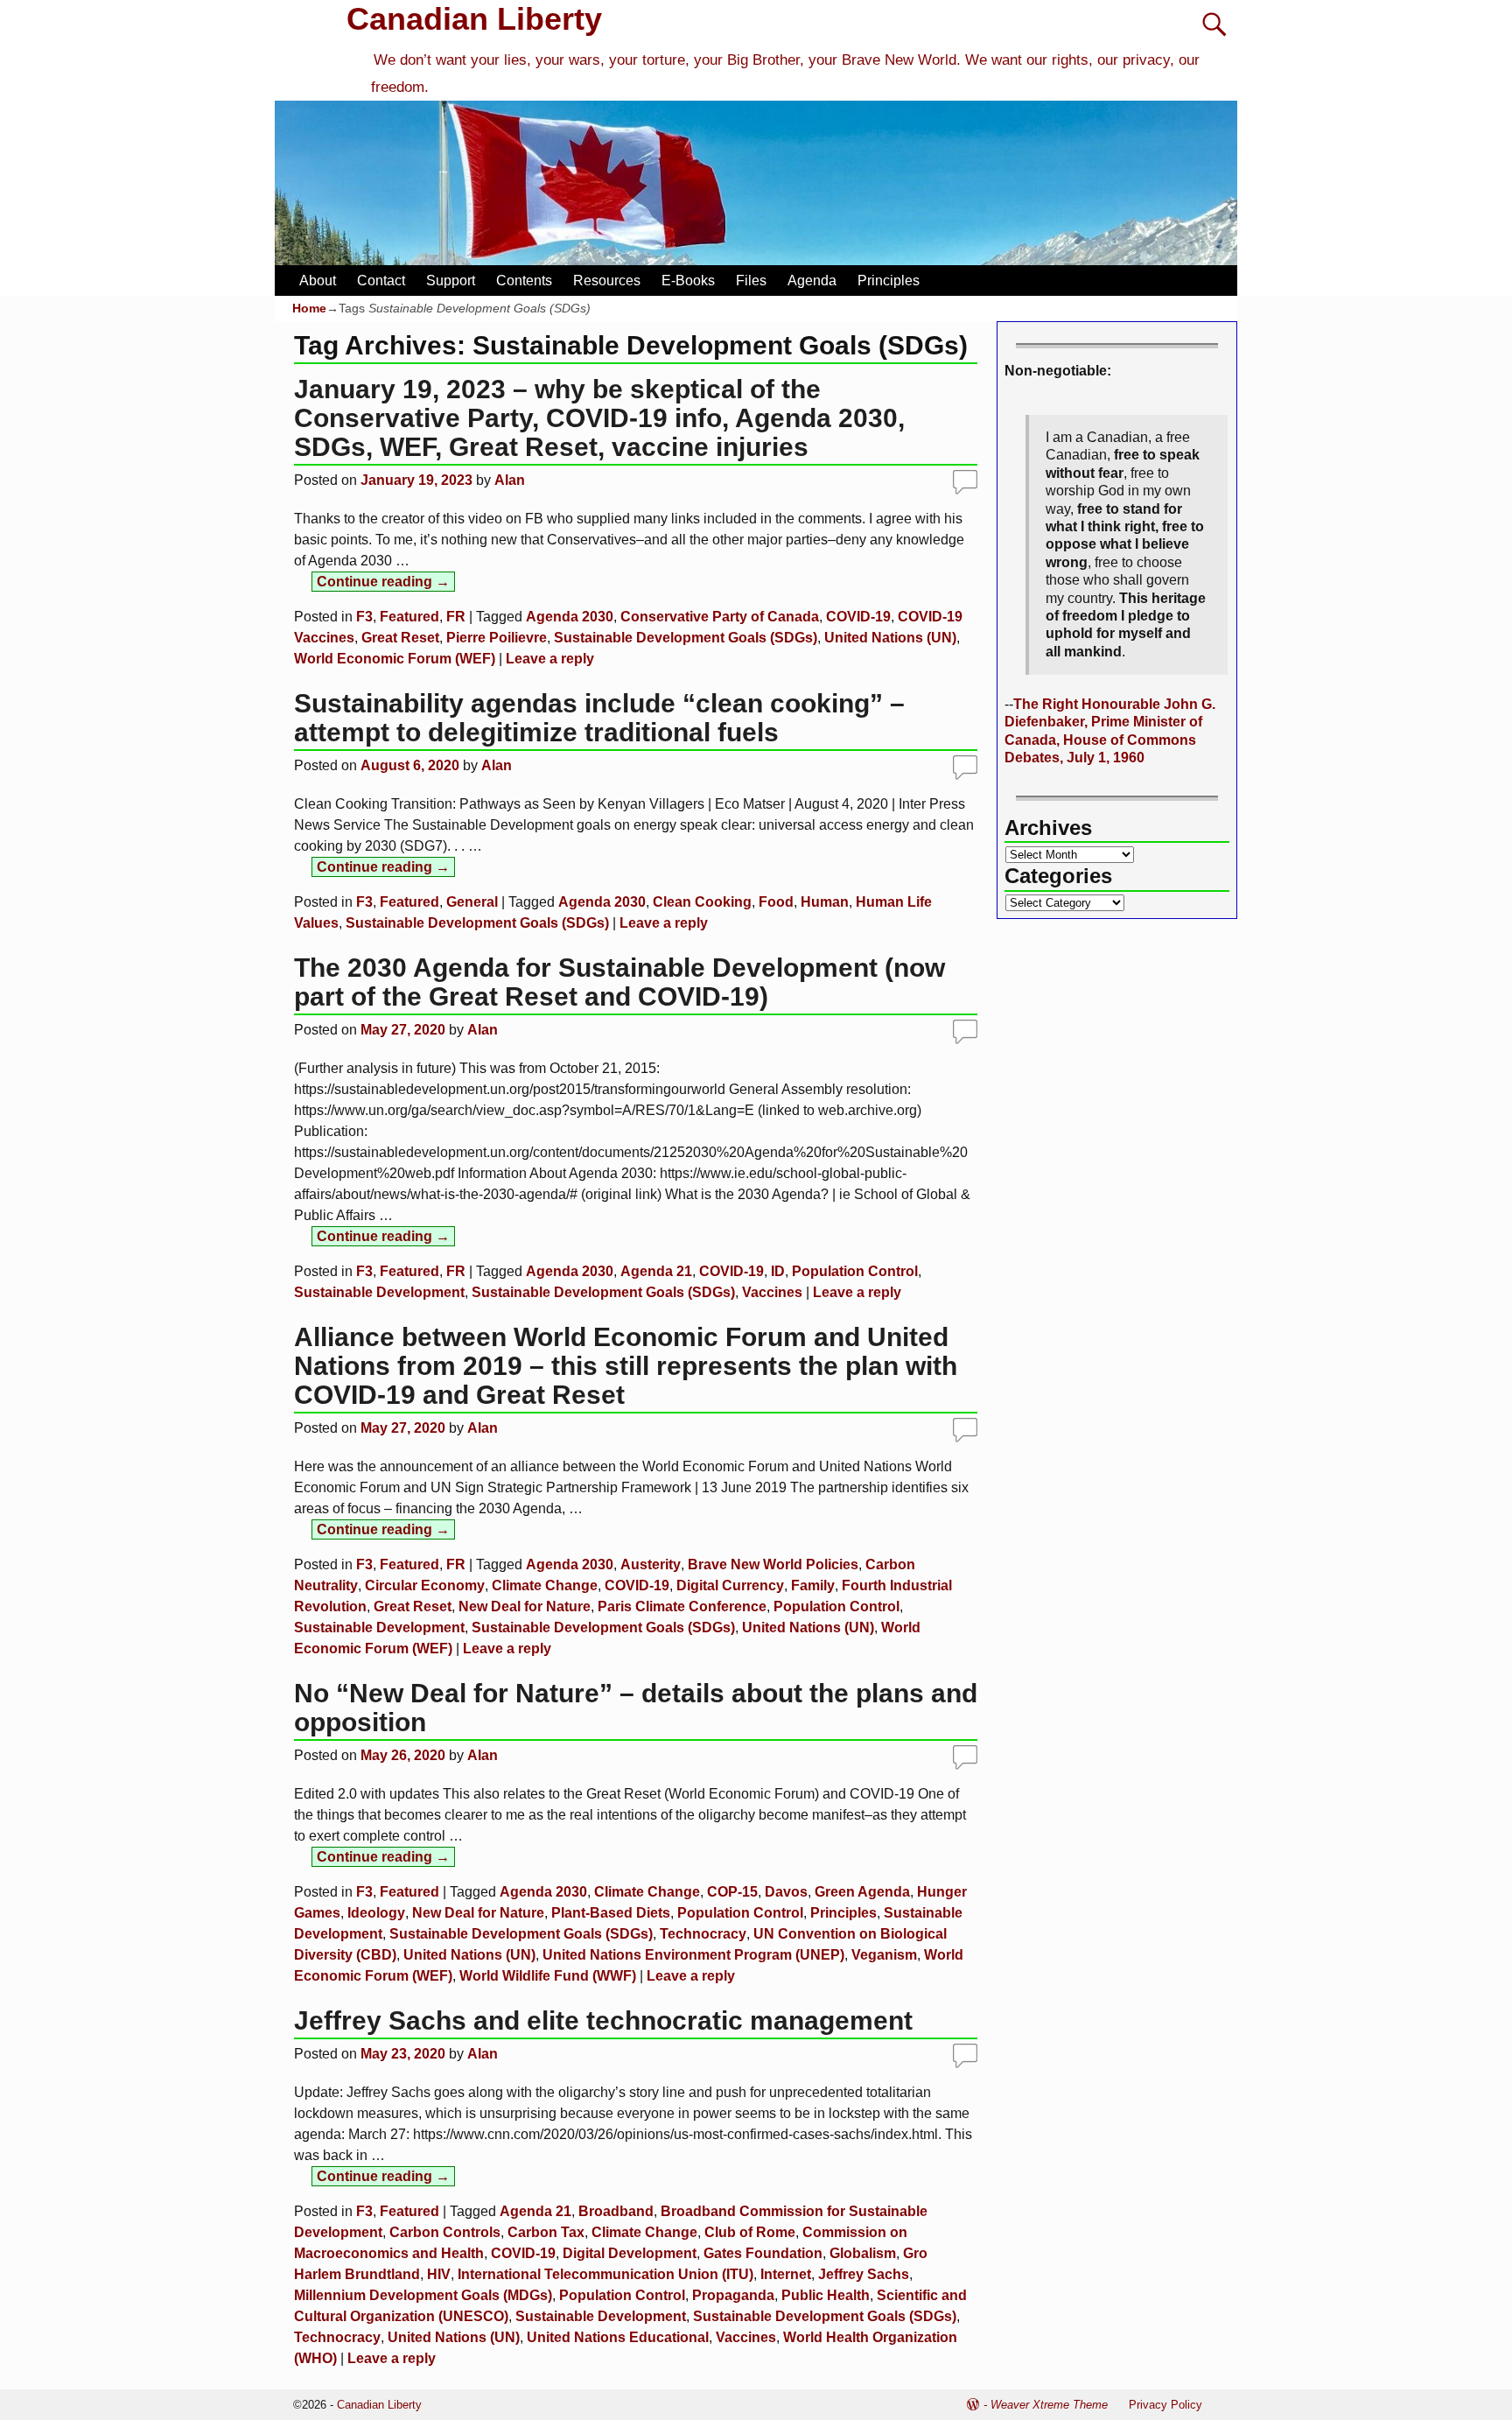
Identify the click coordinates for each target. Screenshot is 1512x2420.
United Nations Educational (618, 2337)
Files (751, 281)
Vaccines (772, 1292)
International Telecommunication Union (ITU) (605, 2274)
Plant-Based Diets (611, 1913)
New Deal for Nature (525, 1606)
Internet (786, 2274)
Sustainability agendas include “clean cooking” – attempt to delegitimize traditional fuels (599, 718)
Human (825, 902)
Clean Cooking (702, 902)
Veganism (884, 1955)
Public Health (826, 2295)
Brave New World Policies (773, 1564)
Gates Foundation (763, 2253)
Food (776, 902)
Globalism (863, 2253)
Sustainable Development (379, 1292)
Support (451, 281)
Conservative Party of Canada (720, 617)
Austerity (651, 1564)
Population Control (855, 1271)
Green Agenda (862, 1892)
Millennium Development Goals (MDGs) (423, 2295)
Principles (889, 281)
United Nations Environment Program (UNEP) (693, 1955)
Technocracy (703, 1934)
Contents (524, 281)
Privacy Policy (1165, 2405)
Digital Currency (730, 1585)
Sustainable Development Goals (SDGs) (686, 638)
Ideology (376, 1913)
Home (309, 308)
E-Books (688, 281)
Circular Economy (425, 1585)
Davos (786, 1892)
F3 (364, 617)
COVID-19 (858, 617)
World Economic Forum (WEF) (395, 659)
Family (813, 1585)
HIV (439, 2274)
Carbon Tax (546, 2232)
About (318, 281)
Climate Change (545, 1585)
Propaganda (733, 2295)
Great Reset (400, 638)
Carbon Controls (445, 2232)
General (472, 902)
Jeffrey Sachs (864, 2274)
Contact (381, 281)
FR (456, 617)
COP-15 (732, 1892)
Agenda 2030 (570, 617)
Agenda (812, 281)
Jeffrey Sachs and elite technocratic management (603, 2020)
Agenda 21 (656, 1271)
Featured (409, 617)
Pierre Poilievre (497, 638)
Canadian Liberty (474, 19)
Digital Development (630, 2253)
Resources (607, 281)
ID (778, 1271)
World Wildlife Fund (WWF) (548, 1976)
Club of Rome (750, 2232)
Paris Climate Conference (682, 1606)
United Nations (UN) (890, 638)
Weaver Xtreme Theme (1049, 2405)
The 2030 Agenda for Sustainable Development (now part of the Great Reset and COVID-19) (619, 982)
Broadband (616, 2211)
